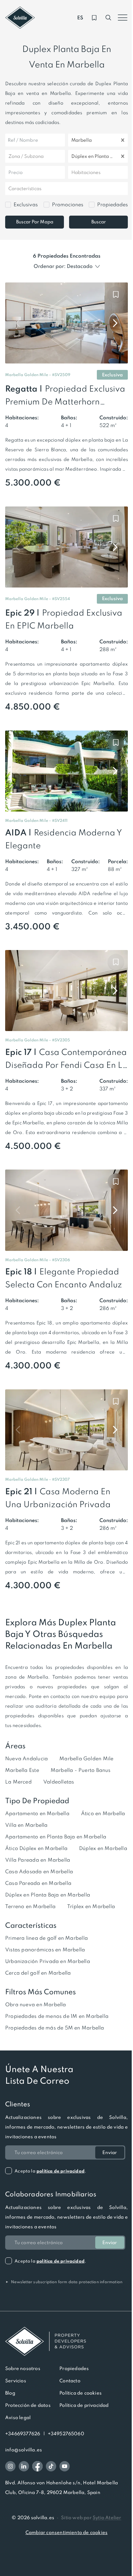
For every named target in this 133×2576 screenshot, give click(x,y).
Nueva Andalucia (26, 1758)
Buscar (99, 222)
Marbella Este (22, 1770)
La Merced (18, 1782)
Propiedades (74, 2368)
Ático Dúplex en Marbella (36, 1848)
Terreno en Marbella (30, 1906)
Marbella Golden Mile (86, 1758)
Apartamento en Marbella (37, 1813)
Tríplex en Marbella (91, 1906)
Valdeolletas (59, 1782)
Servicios (16, 2381)
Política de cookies (81, 2393)
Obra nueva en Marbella (36, 2004)
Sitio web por (91, 2518)
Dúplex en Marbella (103, 1848)
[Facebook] (37, 2466)
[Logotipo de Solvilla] (66, 2341)
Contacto (70, 2381)
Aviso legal (18, 2418)
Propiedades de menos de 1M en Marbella (57, 2016)
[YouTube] (65, 2466)
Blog (10, 2393)
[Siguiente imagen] (115, 323)
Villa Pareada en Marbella (38, 1860)
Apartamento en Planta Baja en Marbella (56, 1837)
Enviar (110, 2152)
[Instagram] (10, 2466)
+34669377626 (23, 2434)
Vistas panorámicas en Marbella (45, 1950)
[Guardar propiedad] (116, 294)
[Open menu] (123, 18)
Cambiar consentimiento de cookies (66, 2532)
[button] (61, 375)
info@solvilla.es (24, 2450)
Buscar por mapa (35, 222)
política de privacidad (61, 2171)
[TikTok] (51, 2466)
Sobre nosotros (23, 2368)
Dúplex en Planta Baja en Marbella (48, 1895)
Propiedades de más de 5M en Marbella (55, 2028)
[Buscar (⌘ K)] (108, 18)
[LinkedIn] (24, 2466)
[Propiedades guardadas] (94, 18)
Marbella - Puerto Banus (81, 1770)
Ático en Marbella (103, 1813)
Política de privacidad (84, 2405)
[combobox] (72, 140)
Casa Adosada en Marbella (39, 1871)
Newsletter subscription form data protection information (64, 2282)
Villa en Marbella (26, 1825)
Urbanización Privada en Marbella (48, 1961)
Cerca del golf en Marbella (38, 1973)
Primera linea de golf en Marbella (46, 1938)
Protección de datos (28, 2405)
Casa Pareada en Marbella (38, 1883)
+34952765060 (66, 2434)
